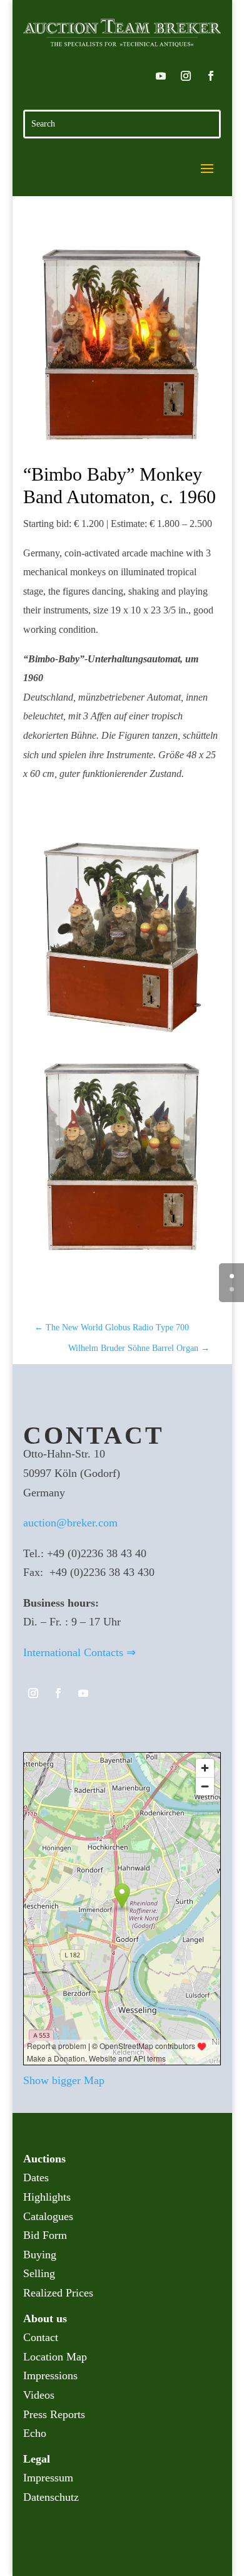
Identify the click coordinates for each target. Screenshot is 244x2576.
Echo (35, 2433)
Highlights (47, 2197)
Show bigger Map (64, 2080)
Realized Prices (58, 2293)
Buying (40, 2255)
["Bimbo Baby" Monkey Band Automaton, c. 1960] (122, 345)
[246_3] (122, 1257)
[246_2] (122, 1036)
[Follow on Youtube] (161, 76)
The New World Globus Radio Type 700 (112, 1327)
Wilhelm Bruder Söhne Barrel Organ (139, 1348)
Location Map (55, 2357)
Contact (41, 2337)
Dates (36, 2177)
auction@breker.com (70, 1523)
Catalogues (48, 2216)
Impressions (50, 2375)
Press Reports (54, 2414)
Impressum (48, 2478)
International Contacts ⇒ (79, 1652)
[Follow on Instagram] (186, 76)
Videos (39, 2395)
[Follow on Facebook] (211, 76)
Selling (39, 2273)
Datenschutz (51, 2497)
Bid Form (45, 2235)
